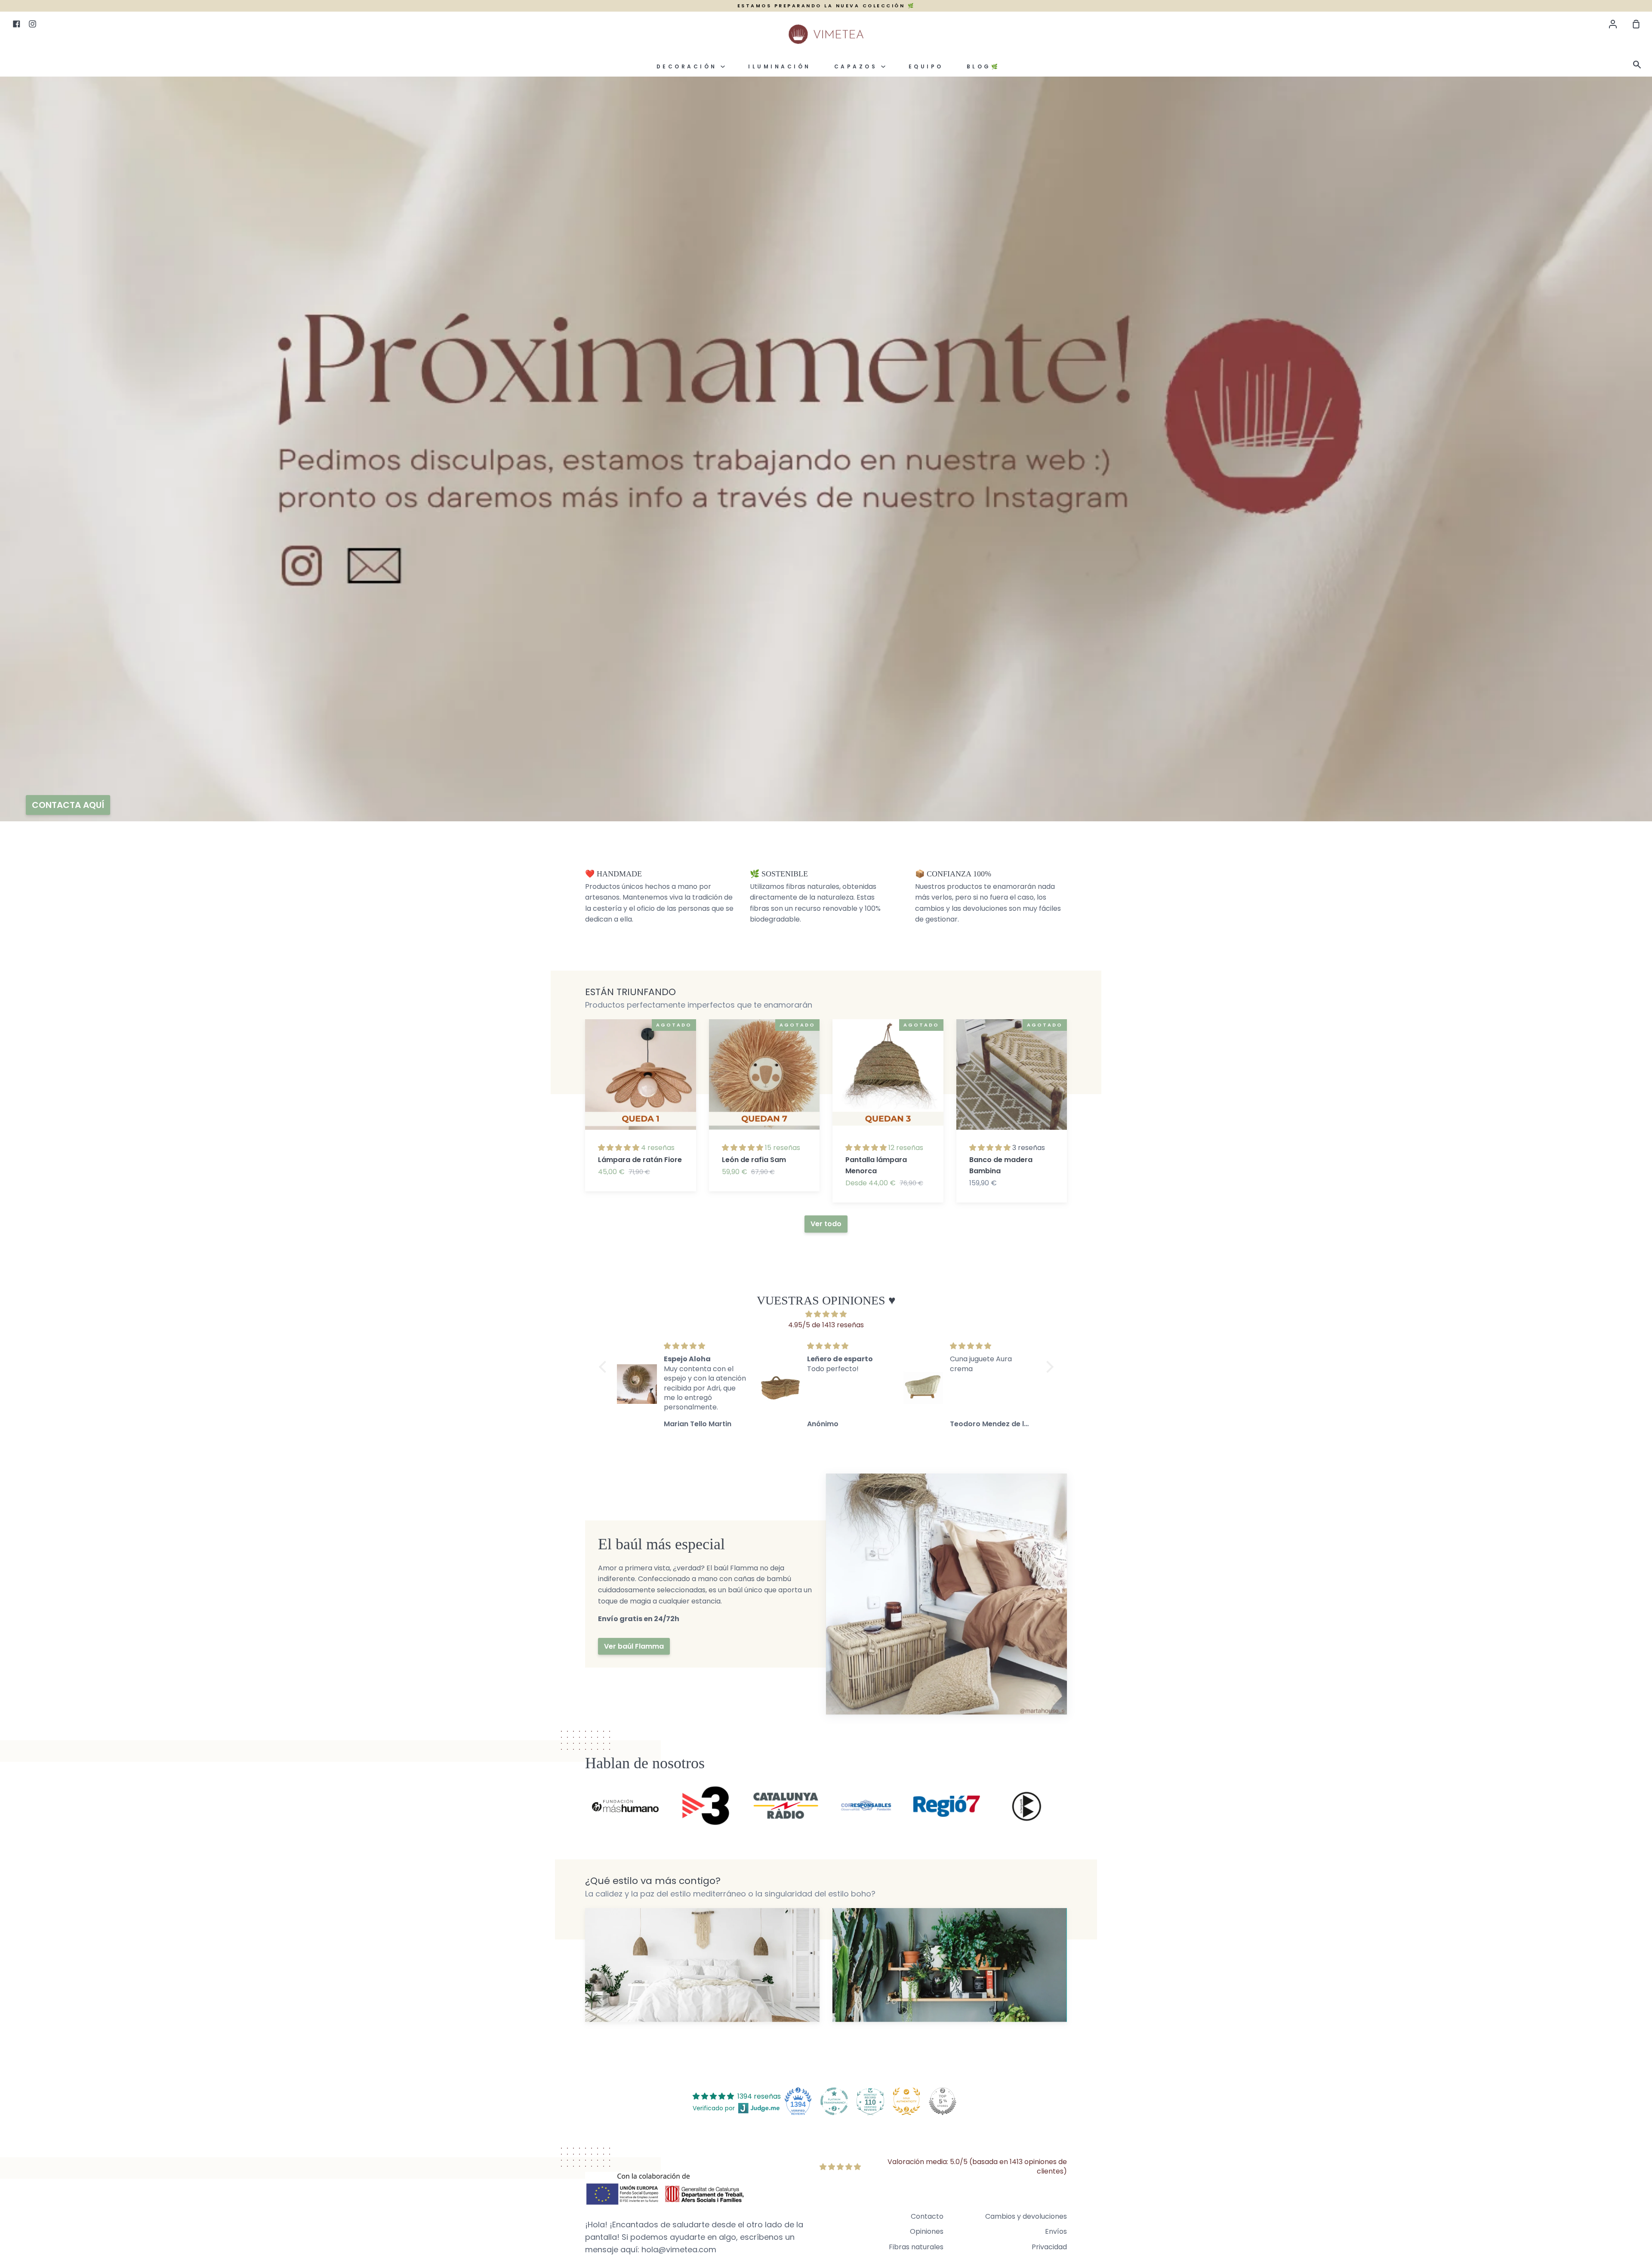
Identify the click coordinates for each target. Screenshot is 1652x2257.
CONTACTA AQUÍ (68, 805)
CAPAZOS (858, 66)
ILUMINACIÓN (780, 66)
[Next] (1084, 1107)
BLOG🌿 (983, 66)
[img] (826, 1314)
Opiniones (927, 2231)
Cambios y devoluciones (1026, 2216)
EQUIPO (926, 66)
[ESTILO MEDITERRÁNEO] (702, 1965)
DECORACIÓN (689, 66)
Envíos (1056, 2231)
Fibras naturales (916, 2247)
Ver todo (826, 1224)
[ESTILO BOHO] (950, 1965)
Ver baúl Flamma (634, 1646)
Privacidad (1049, 2247)
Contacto (927, 2216)
